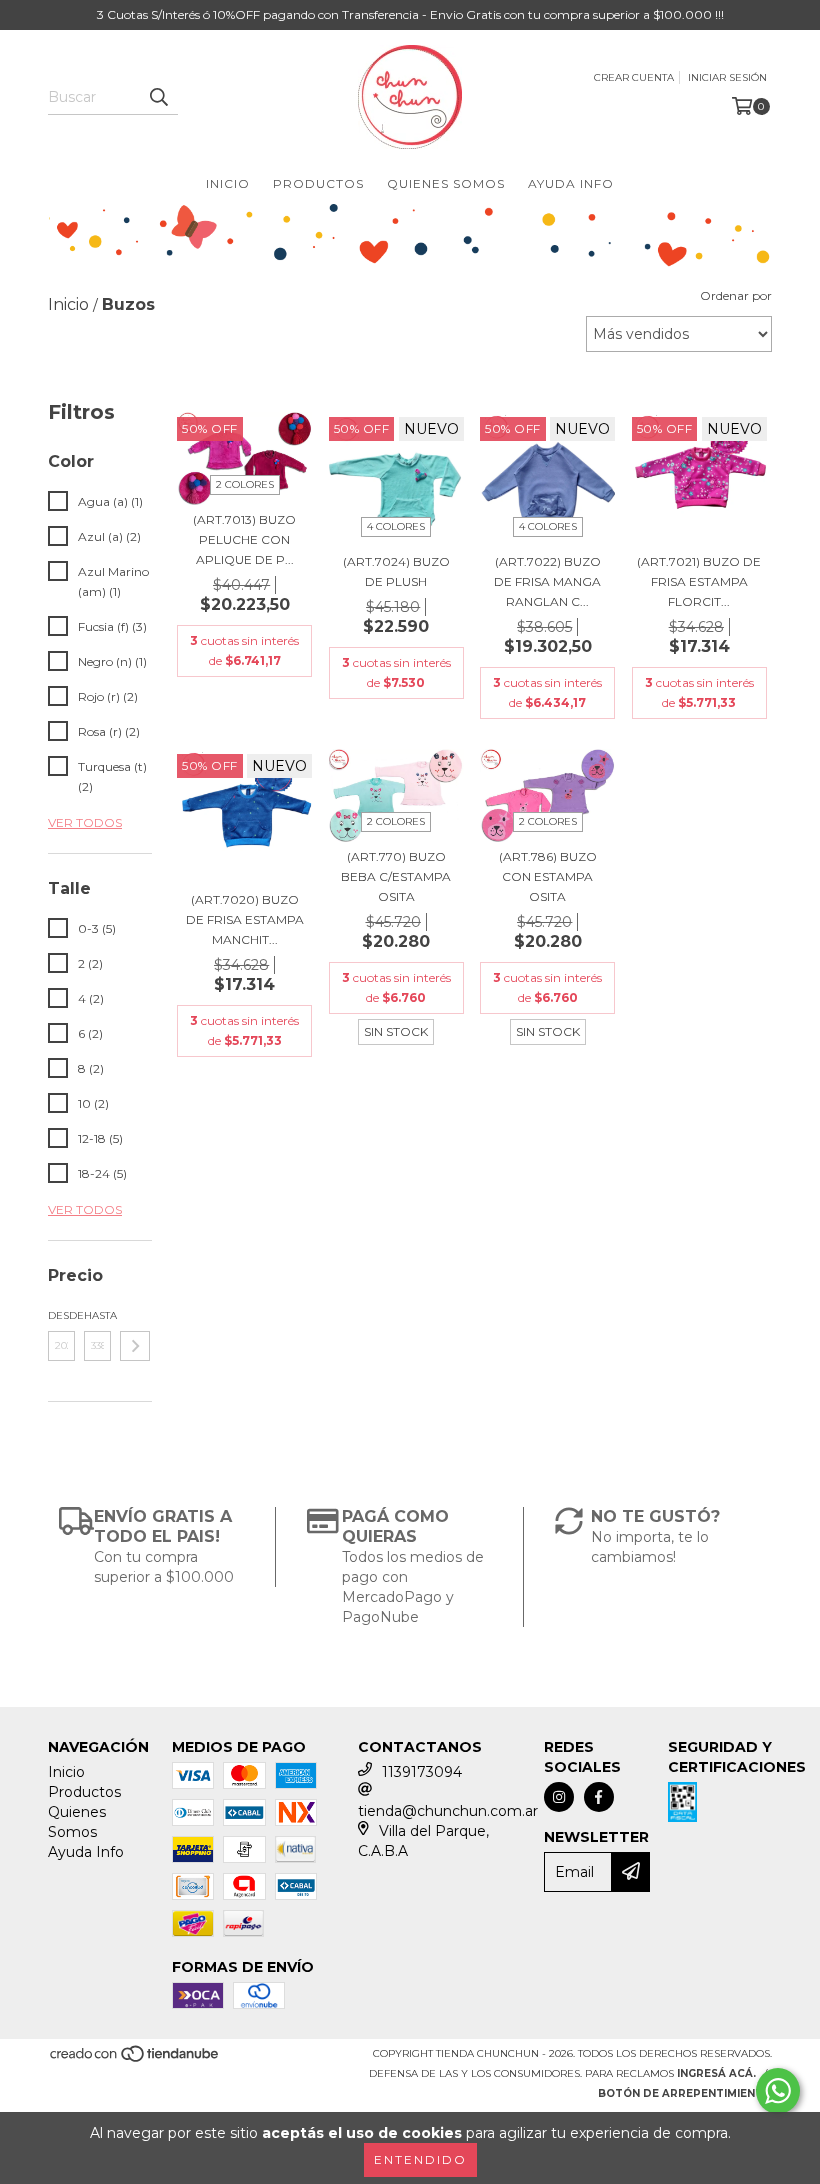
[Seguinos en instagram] (559, 1797)
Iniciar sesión (727, 77)
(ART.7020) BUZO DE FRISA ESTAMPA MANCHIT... (245, 919)
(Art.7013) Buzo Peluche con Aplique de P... (244, 539)
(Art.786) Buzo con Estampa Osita (548, 876)
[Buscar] (158, 97)
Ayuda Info (571, 183)
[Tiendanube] (135, 2060)
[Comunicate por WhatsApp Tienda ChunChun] (778, 2091)
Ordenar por (736, 295)
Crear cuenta (634, 77)
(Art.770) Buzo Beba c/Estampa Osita (396, 876)
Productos (318, 183)
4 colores (396, 526)
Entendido (420, 2159)
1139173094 (422, 1772)
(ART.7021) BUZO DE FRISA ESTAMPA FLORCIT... (699, 581)
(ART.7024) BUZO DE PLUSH (396, 571)
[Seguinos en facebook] (599, 1797)
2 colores (245, 484)
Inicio (228, 183)
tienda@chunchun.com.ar (448, 1811)
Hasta (97, 1315)
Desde (61, 1315)
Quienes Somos (446, 183)
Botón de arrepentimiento (685, 2093)
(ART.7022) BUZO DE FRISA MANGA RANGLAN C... (547, 581)
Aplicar (135, 1346)
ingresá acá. (716, 2073)
